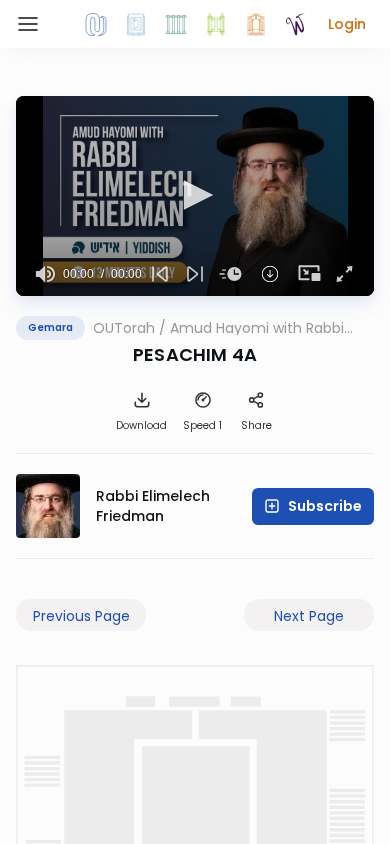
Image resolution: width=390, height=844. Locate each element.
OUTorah (124, 328)
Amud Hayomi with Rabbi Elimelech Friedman (257, 328)
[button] (347, 24)
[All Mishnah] (136, 24)
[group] (45, 274)
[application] (195, 196)
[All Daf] (256, 24)
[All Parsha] (216, 24)
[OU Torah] (96, 24)
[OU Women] (296, 24)
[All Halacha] (176, 24)
